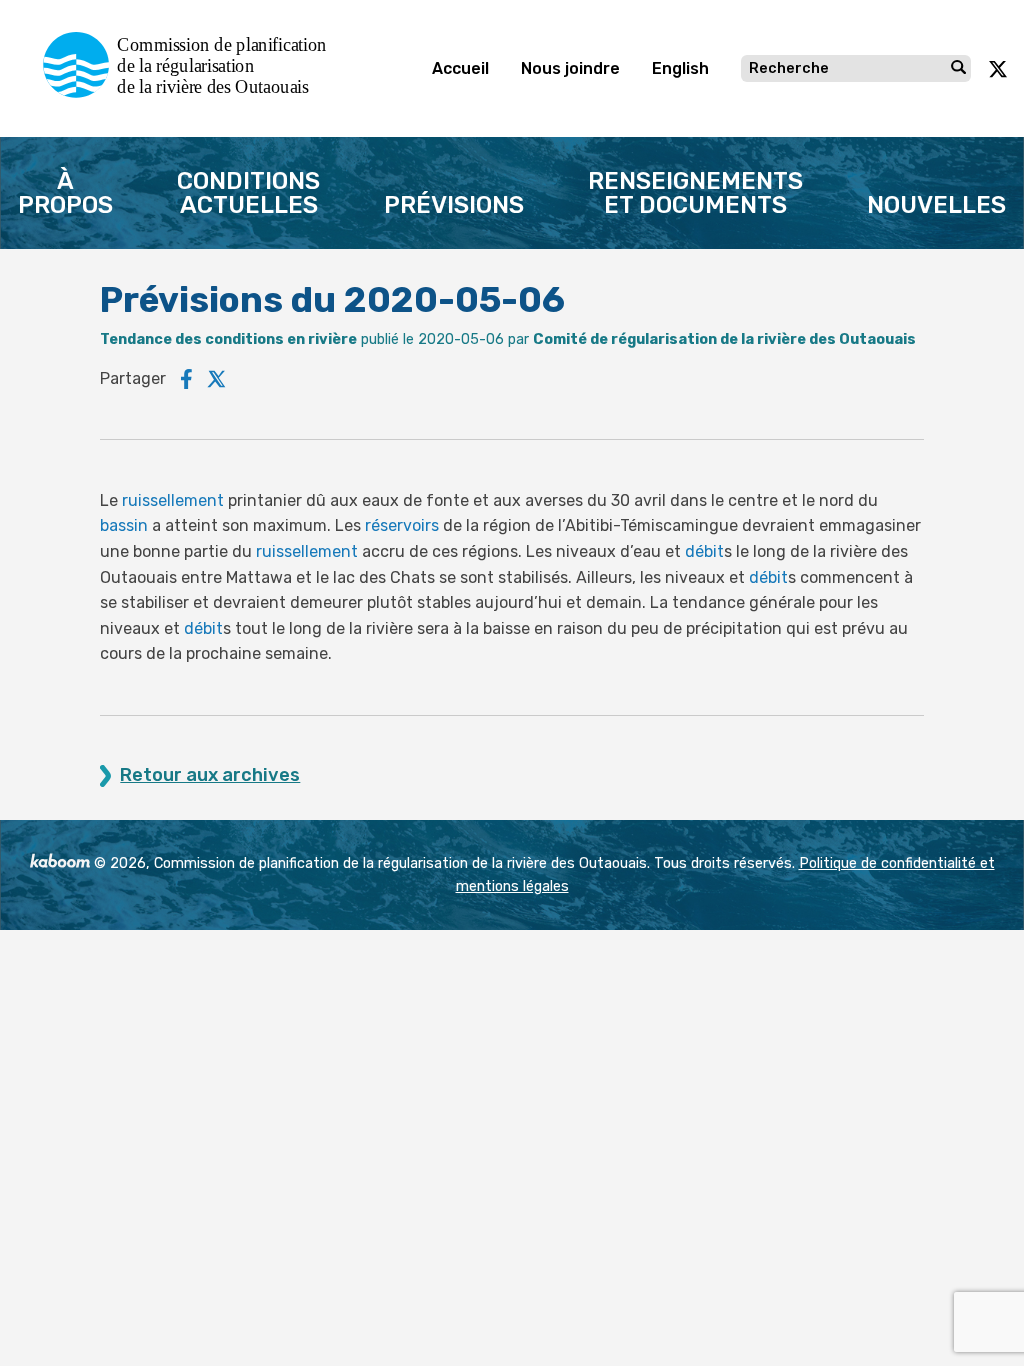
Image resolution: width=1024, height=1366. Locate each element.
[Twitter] (217, 379)
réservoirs (402, 525)
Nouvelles (936, 205)
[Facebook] (186, 379)
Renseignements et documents (695, 193)
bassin (124, 525)
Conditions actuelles (248, 193)
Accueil (460, 68)
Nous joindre (570, 68)
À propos (65, 193)
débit (704, 551)
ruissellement (173, 500)
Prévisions (454, 205)
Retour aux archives (210, 775)
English (680, 68)
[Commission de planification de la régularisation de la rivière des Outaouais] (192, 92)
